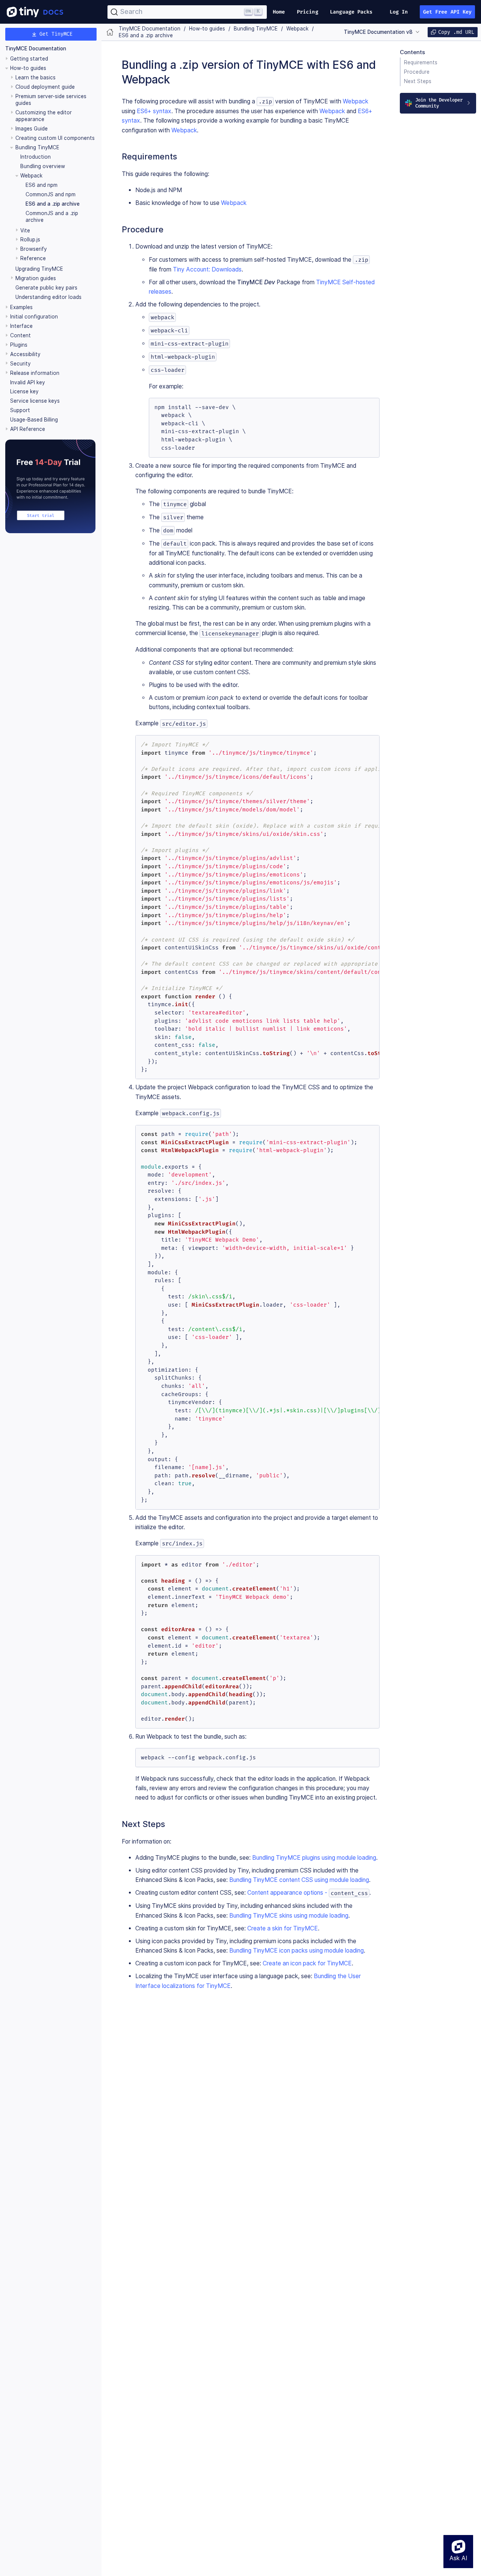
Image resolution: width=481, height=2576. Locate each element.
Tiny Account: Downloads (207, 269)
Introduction (36, 157)
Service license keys (35, 401)
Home (279, 12)
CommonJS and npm (51, 194)
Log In (399, 12)
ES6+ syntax (154, 111)
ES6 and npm (42, 185)
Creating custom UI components (55, 138)
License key (24, 392)
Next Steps (418, 81)
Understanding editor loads (48, 297)
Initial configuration (34, 317)
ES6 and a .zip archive (53, 204)
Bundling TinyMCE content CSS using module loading (299, 1880)
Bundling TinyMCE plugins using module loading (314, 1858)
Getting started (29, 59)
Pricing (308, 12)
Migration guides (36, 278)
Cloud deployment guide (45, 87)
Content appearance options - (308, 1893)
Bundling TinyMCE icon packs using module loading (296, 1951)
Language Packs (351, 12)
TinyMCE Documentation (36, 49)
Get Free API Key (448, 12)
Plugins (19, 345)
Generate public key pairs (46, 288)
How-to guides (28, 68)
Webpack (355, 101)
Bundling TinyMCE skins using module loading (289, 1916)
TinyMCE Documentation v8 (378, 32)
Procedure (417, 72)
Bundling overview (43, 166)
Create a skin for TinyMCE (283, 1928)
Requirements (421, 62)
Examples (21, 307)
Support (20, 411)
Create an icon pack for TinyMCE (307, 1963)
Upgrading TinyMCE (39, 269)
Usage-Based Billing (34, 420)
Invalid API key (28, 382)
